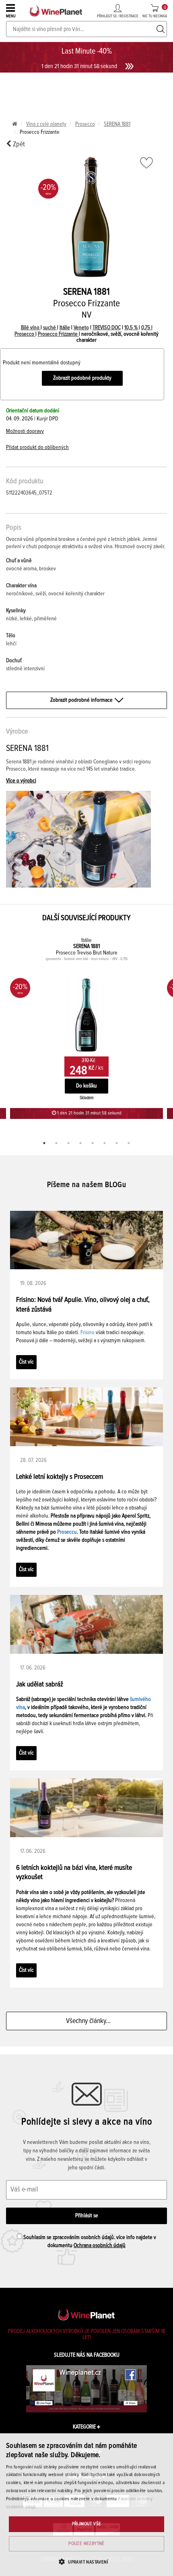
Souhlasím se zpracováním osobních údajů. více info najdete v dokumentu (89, 2241)
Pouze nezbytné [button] (86, 2544)
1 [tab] (44, 1143)
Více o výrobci (21, 781)
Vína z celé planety (46, 124)
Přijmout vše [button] (87, 2524)
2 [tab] (56, 1143)
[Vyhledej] (161, 29)
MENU (11, 16)
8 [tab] (129, 1143)
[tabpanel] (86, 1027)
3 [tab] (68, 1143)
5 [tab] (93, 1143)
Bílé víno (31, 328)
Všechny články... (87, 2021)
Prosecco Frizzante (58, 334)
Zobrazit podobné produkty (82, 378)
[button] (86, 2562)
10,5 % (132, 328)
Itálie (65, 328)
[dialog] (86, 2505)
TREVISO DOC (107, 328)
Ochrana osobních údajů (100, 2245)
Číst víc (26, 1362)
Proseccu (67, 1532)
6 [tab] (105, 1143)
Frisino (88, 1333)
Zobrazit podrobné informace (81, 700)
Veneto (81, 328)
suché (50, 328)
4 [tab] (80, 1143)
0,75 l (147, 328)
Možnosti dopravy (25, 431)
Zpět (18, 144)
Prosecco (85, 124)
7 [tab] (117, 1143)
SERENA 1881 (117, 124)
